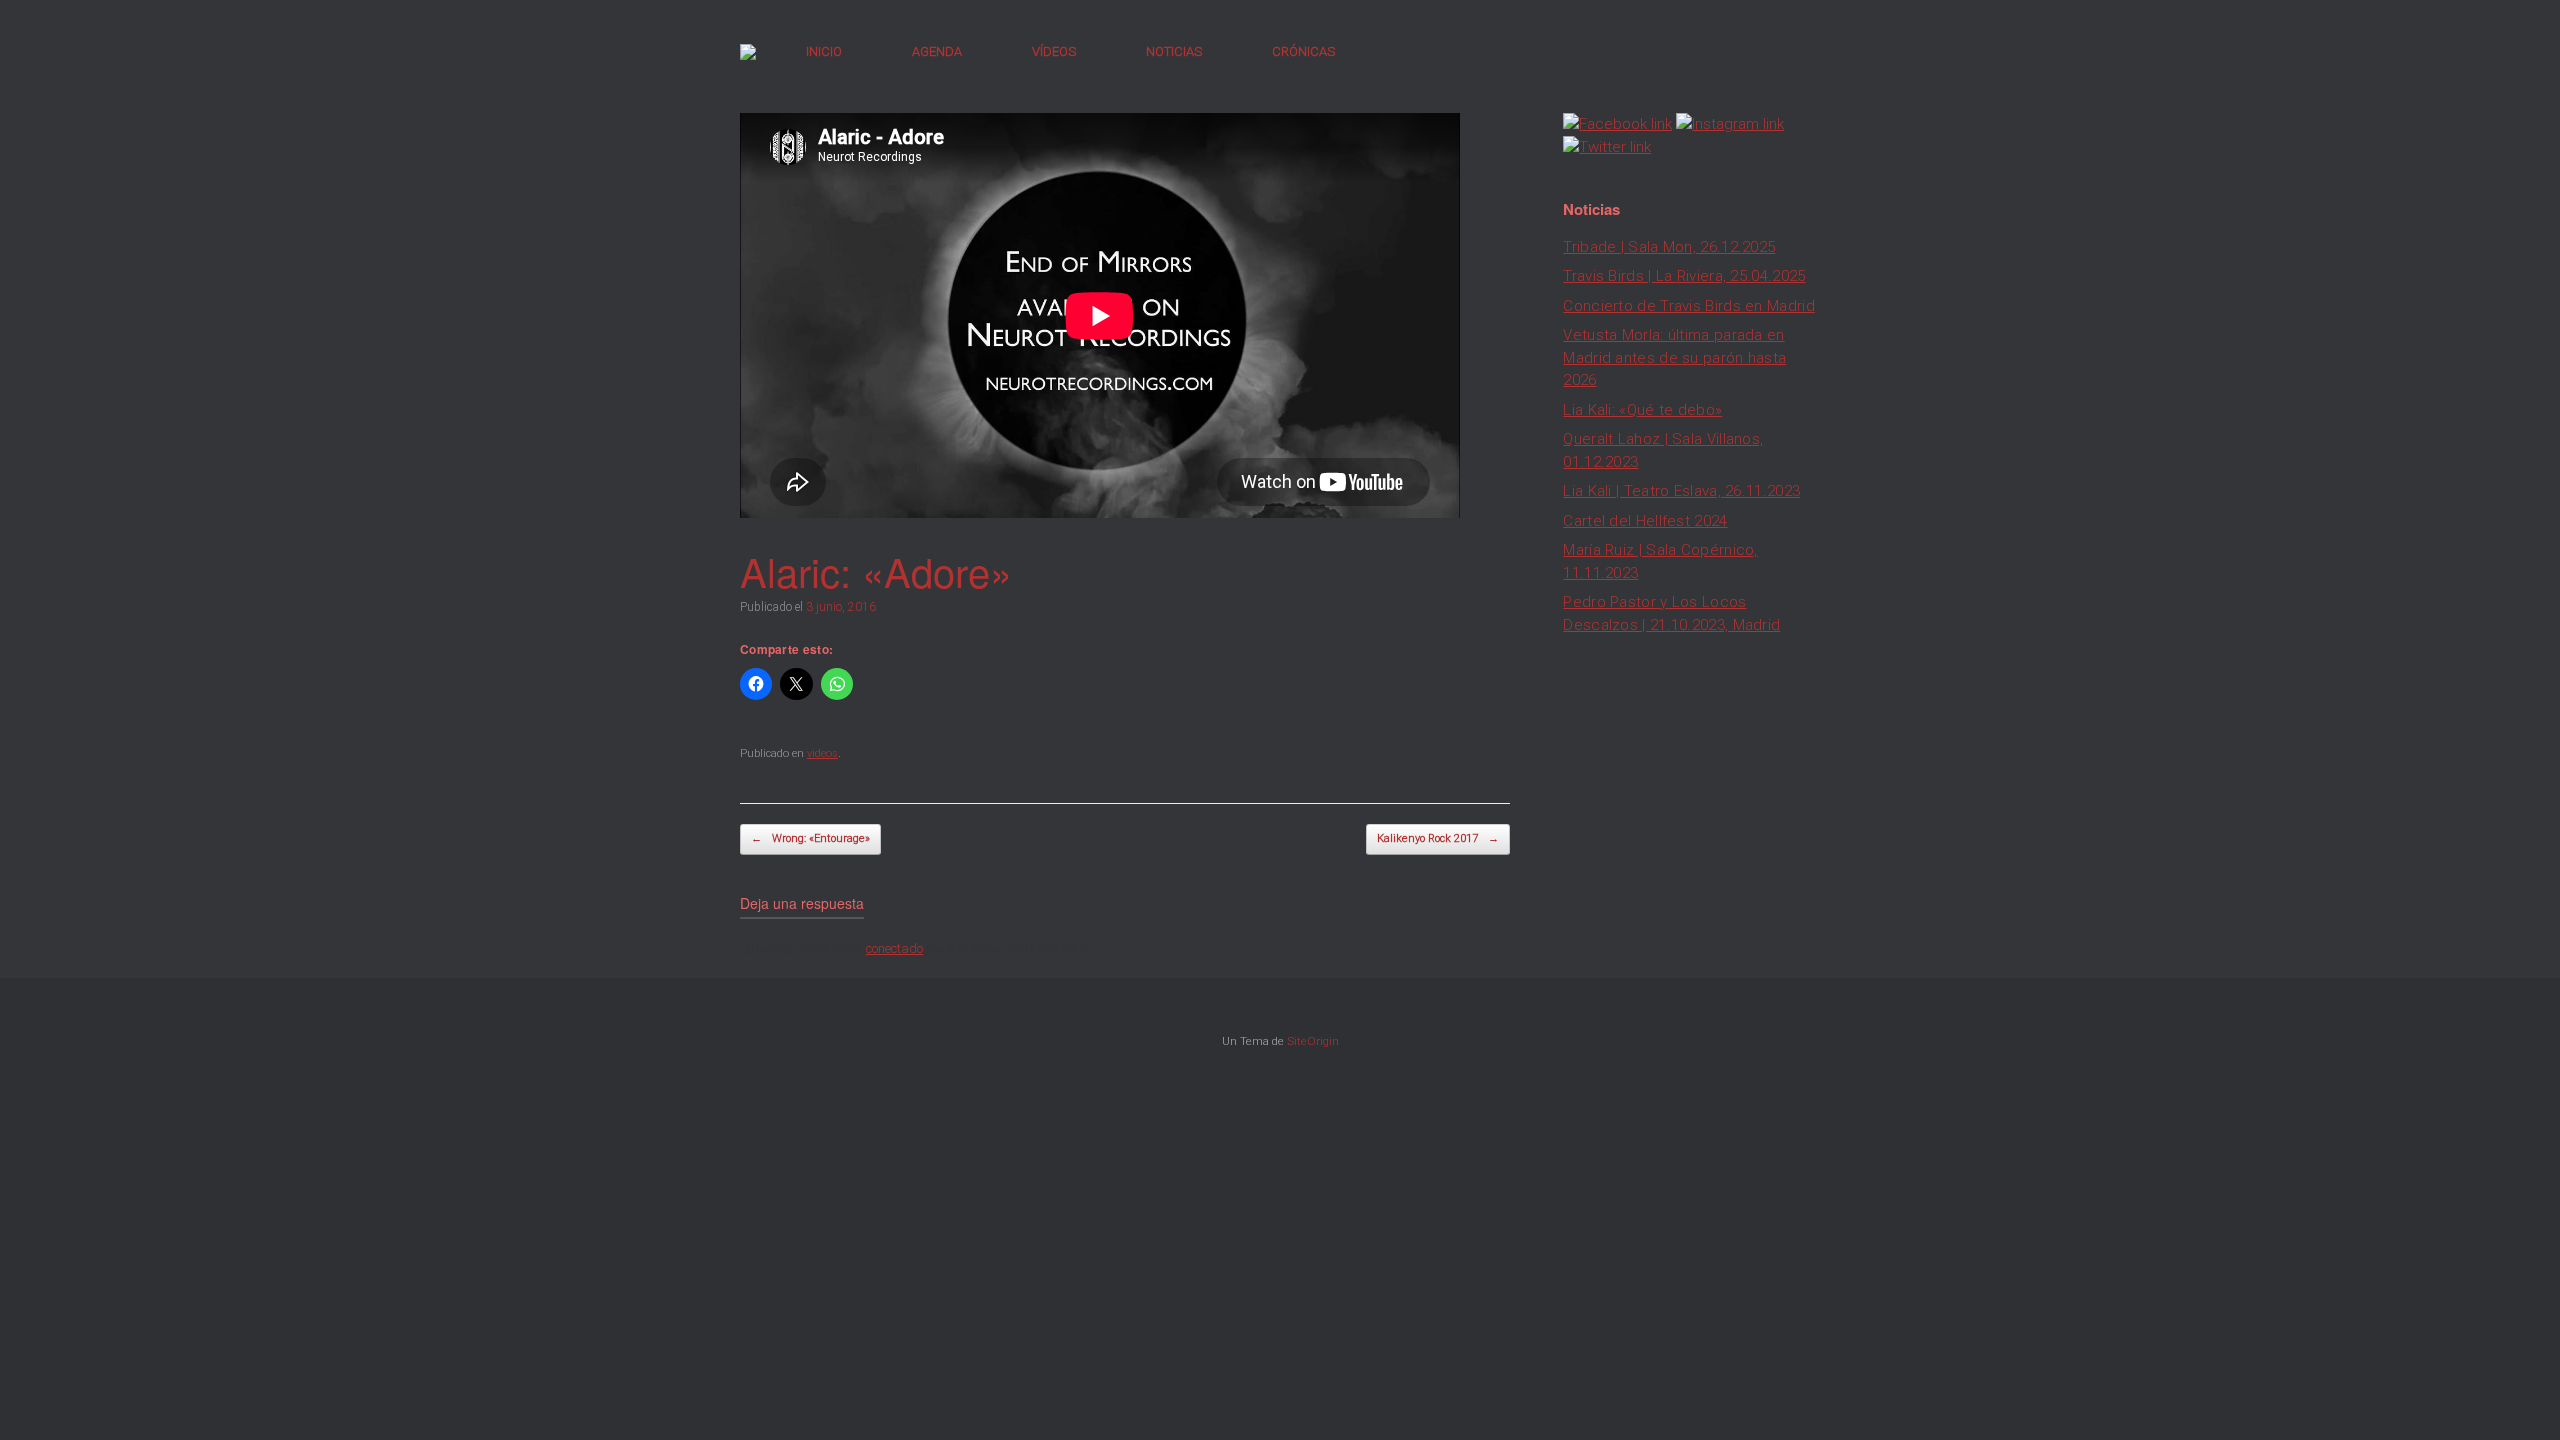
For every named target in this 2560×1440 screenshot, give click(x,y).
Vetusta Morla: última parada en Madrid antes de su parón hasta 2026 (1674, 357)
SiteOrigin (1313, 1041)
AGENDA (937, 51)
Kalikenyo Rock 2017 (1438, 838)
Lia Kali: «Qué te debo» (1642, 410)
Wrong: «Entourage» (810, 838)
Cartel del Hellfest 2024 (1645, 521)
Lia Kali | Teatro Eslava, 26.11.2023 (1681, 491)
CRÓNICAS (1303, 51)
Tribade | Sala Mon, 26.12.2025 (1669, 247)
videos (822, 753)
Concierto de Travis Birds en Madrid (1689, 306)
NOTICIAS (1174, 51)
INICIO (824, 51)
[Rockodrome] (748, 52)
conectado (894, 948)
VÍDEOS (1054, 51)
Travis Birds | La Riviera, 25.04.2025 (1684, 276)
